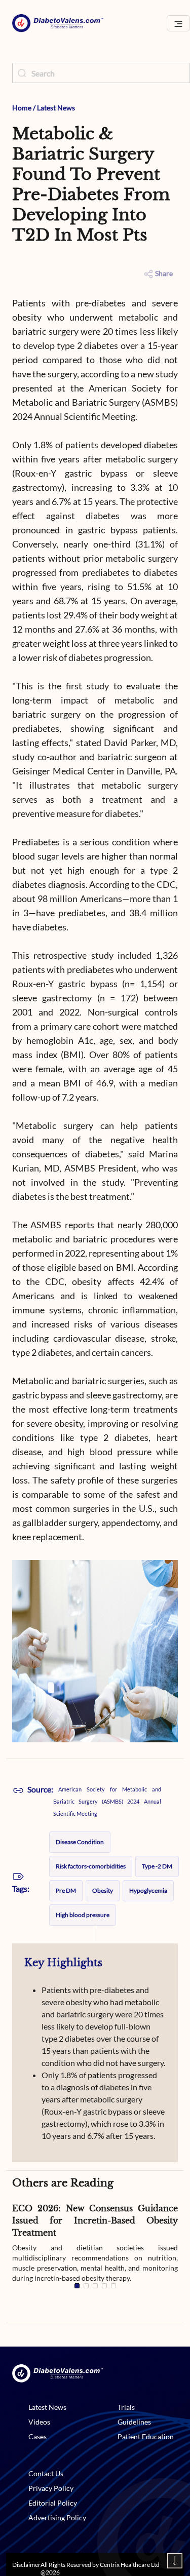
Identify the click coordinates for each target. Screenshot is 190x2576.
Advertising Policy (57, 2518)
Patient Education (146, 2436)
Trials (126, 2407)
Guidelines (134, 2422)
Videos (39, 2422)
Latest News (56, 108)
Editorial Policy (53, 2503)
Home (22, 108)
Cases (37, 2436)
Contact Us (46, 2473)
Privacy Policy (51, 2488)
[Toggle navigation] (178, 24)
